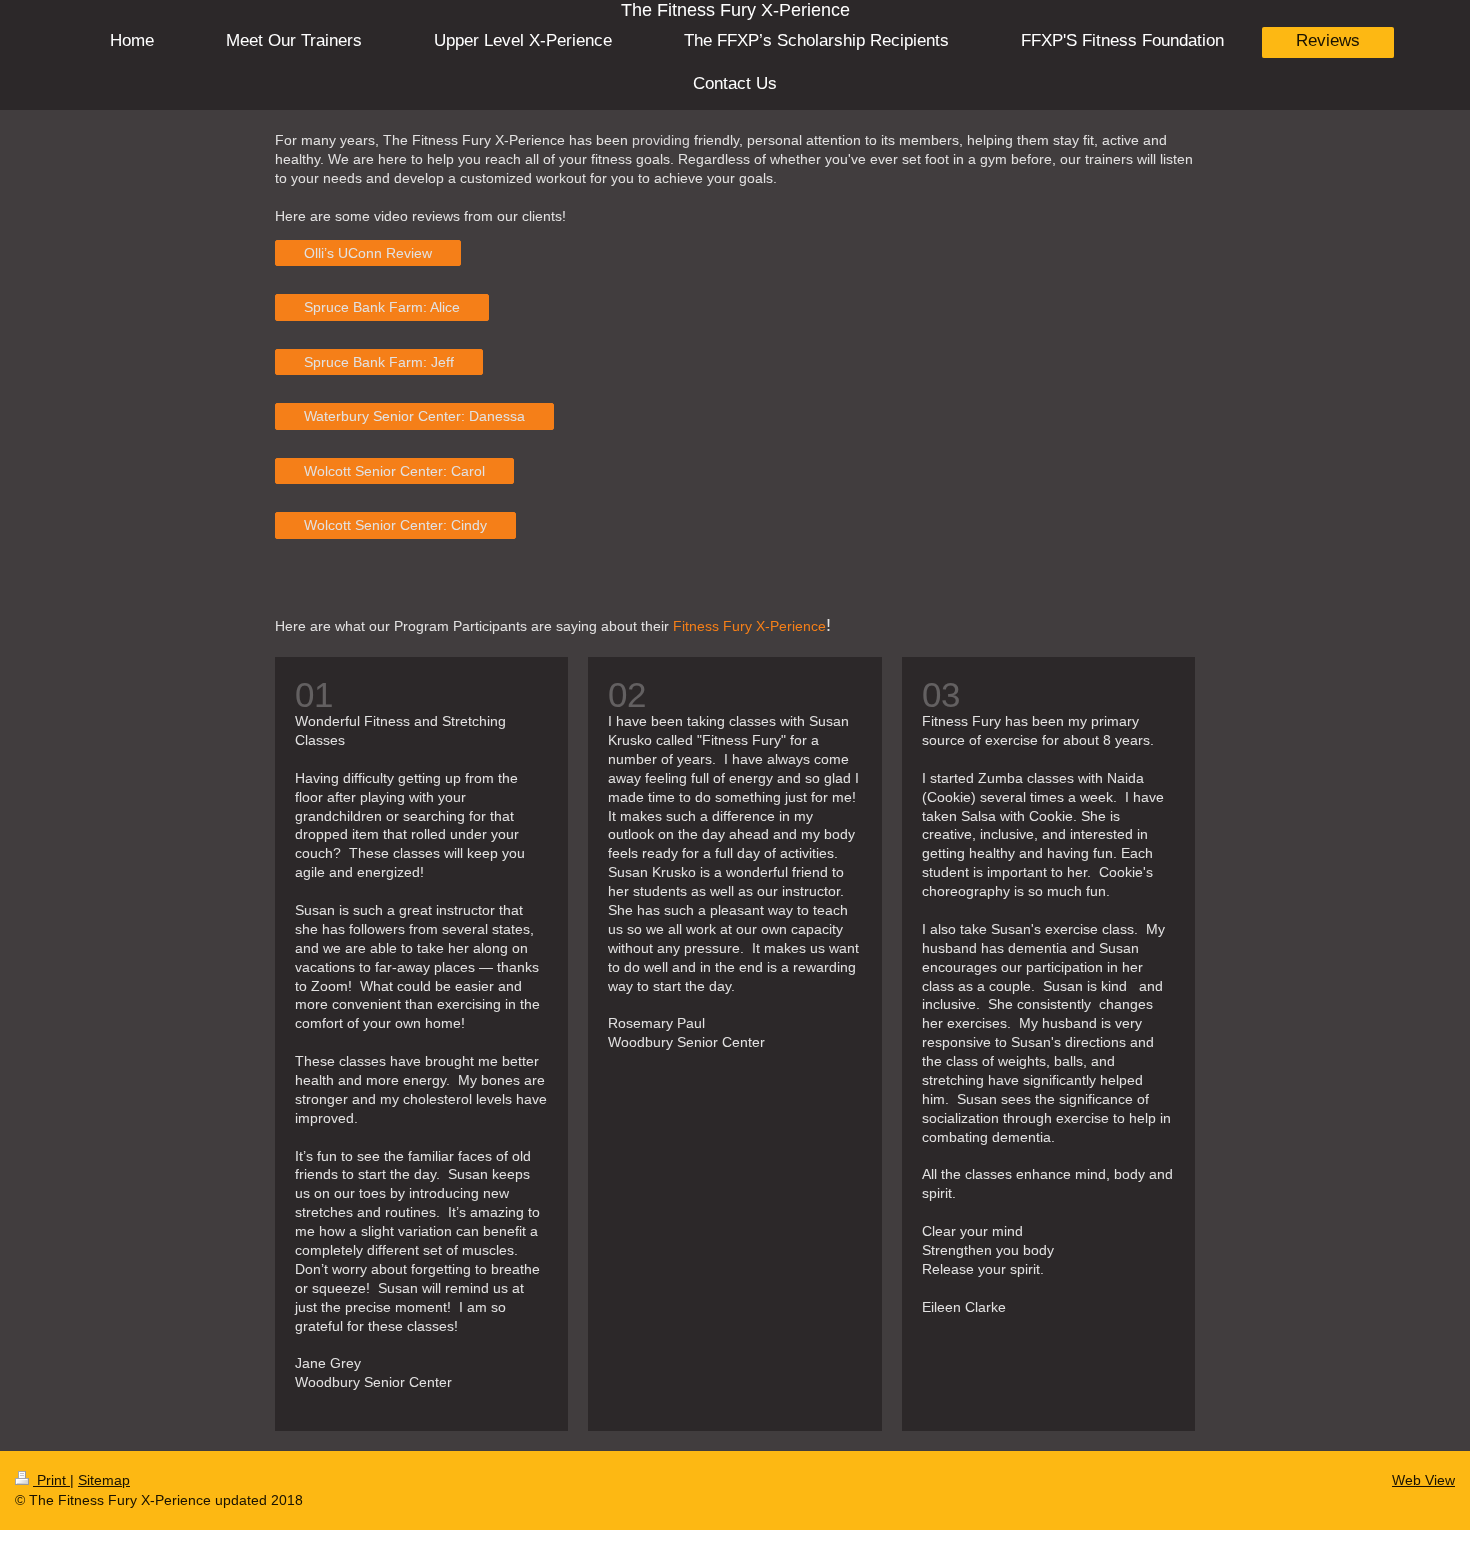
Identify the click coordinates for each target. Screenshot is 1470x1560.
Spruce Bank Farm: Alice (382, 307)
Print (51, 1480)
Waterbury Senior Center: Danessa (414, 416)
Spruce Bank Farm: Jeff (379, 362)
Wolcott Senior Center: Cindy (395, 525)
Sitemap (104, 1480)
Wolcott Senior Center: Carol (394, 471)
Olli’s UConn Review (368, 253)
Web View (1423, 1480)
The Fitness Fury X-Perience (735, 10)
